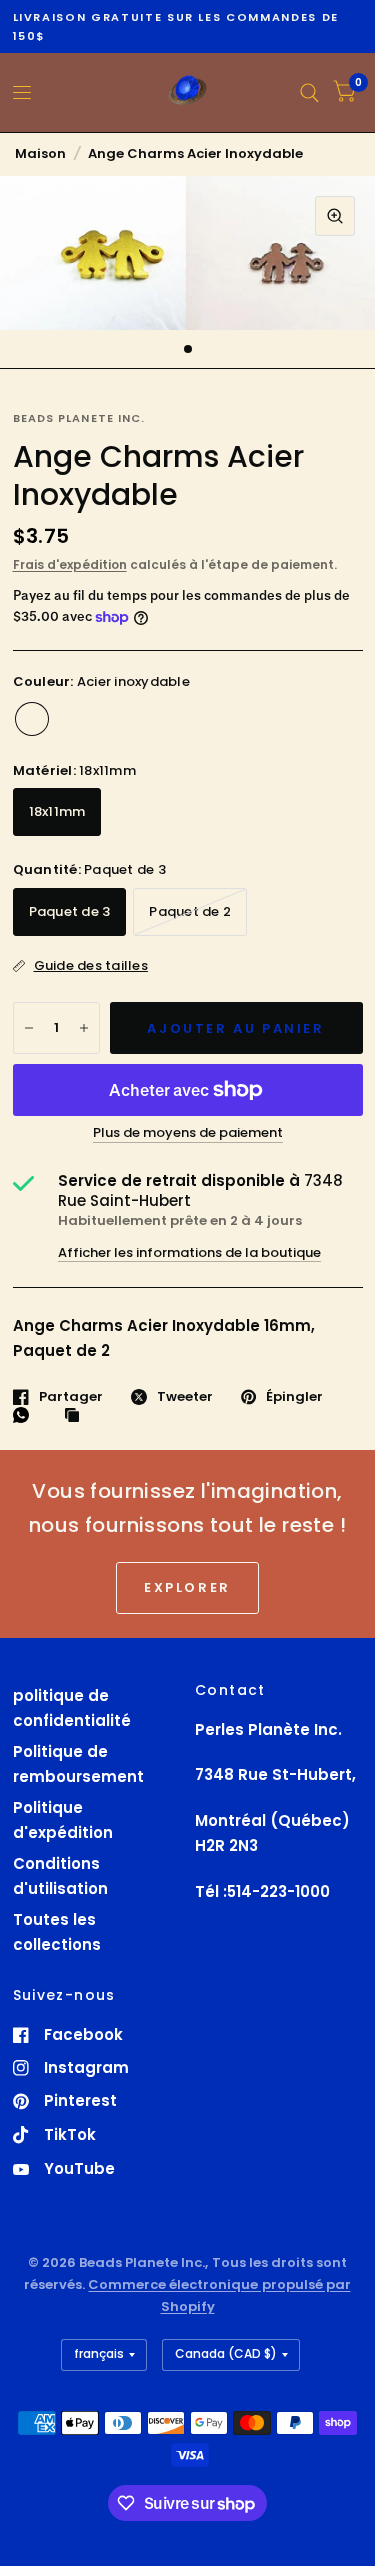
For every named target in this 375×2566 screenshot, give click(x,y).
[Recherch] (309, 92)
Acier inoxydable (32, 719)
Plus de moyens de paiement (188, 1133)
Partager (71, 1397)
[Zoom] (335, 216)
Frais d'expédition (70, 564)
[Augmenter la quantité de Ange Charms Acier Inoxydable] (84, 1028)
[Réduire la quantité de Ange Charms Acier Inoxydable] (29, 1028)
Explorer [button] (187, 1587)
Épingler (294, 1397)
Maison (40, 153)
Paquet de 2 (190, 911)
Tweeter (185, 1397)
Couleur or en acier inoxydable (72, 719)
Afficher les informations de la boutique (189, 1252)
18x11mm (57, 811)
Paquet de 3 (70, 911)
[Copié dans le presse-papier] (77, 1416)
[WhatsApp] (26, 1415)
